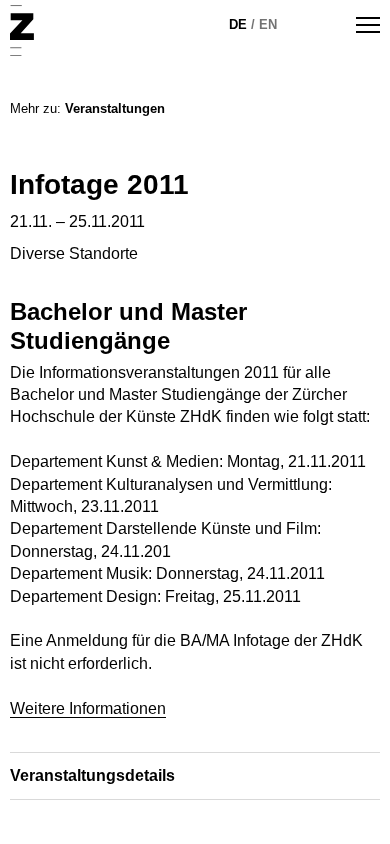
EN (268, 24)
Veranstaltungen (115, 108)
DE (238, 24)
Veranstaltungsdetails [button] (92, 775)
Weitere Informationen (88, 708)
